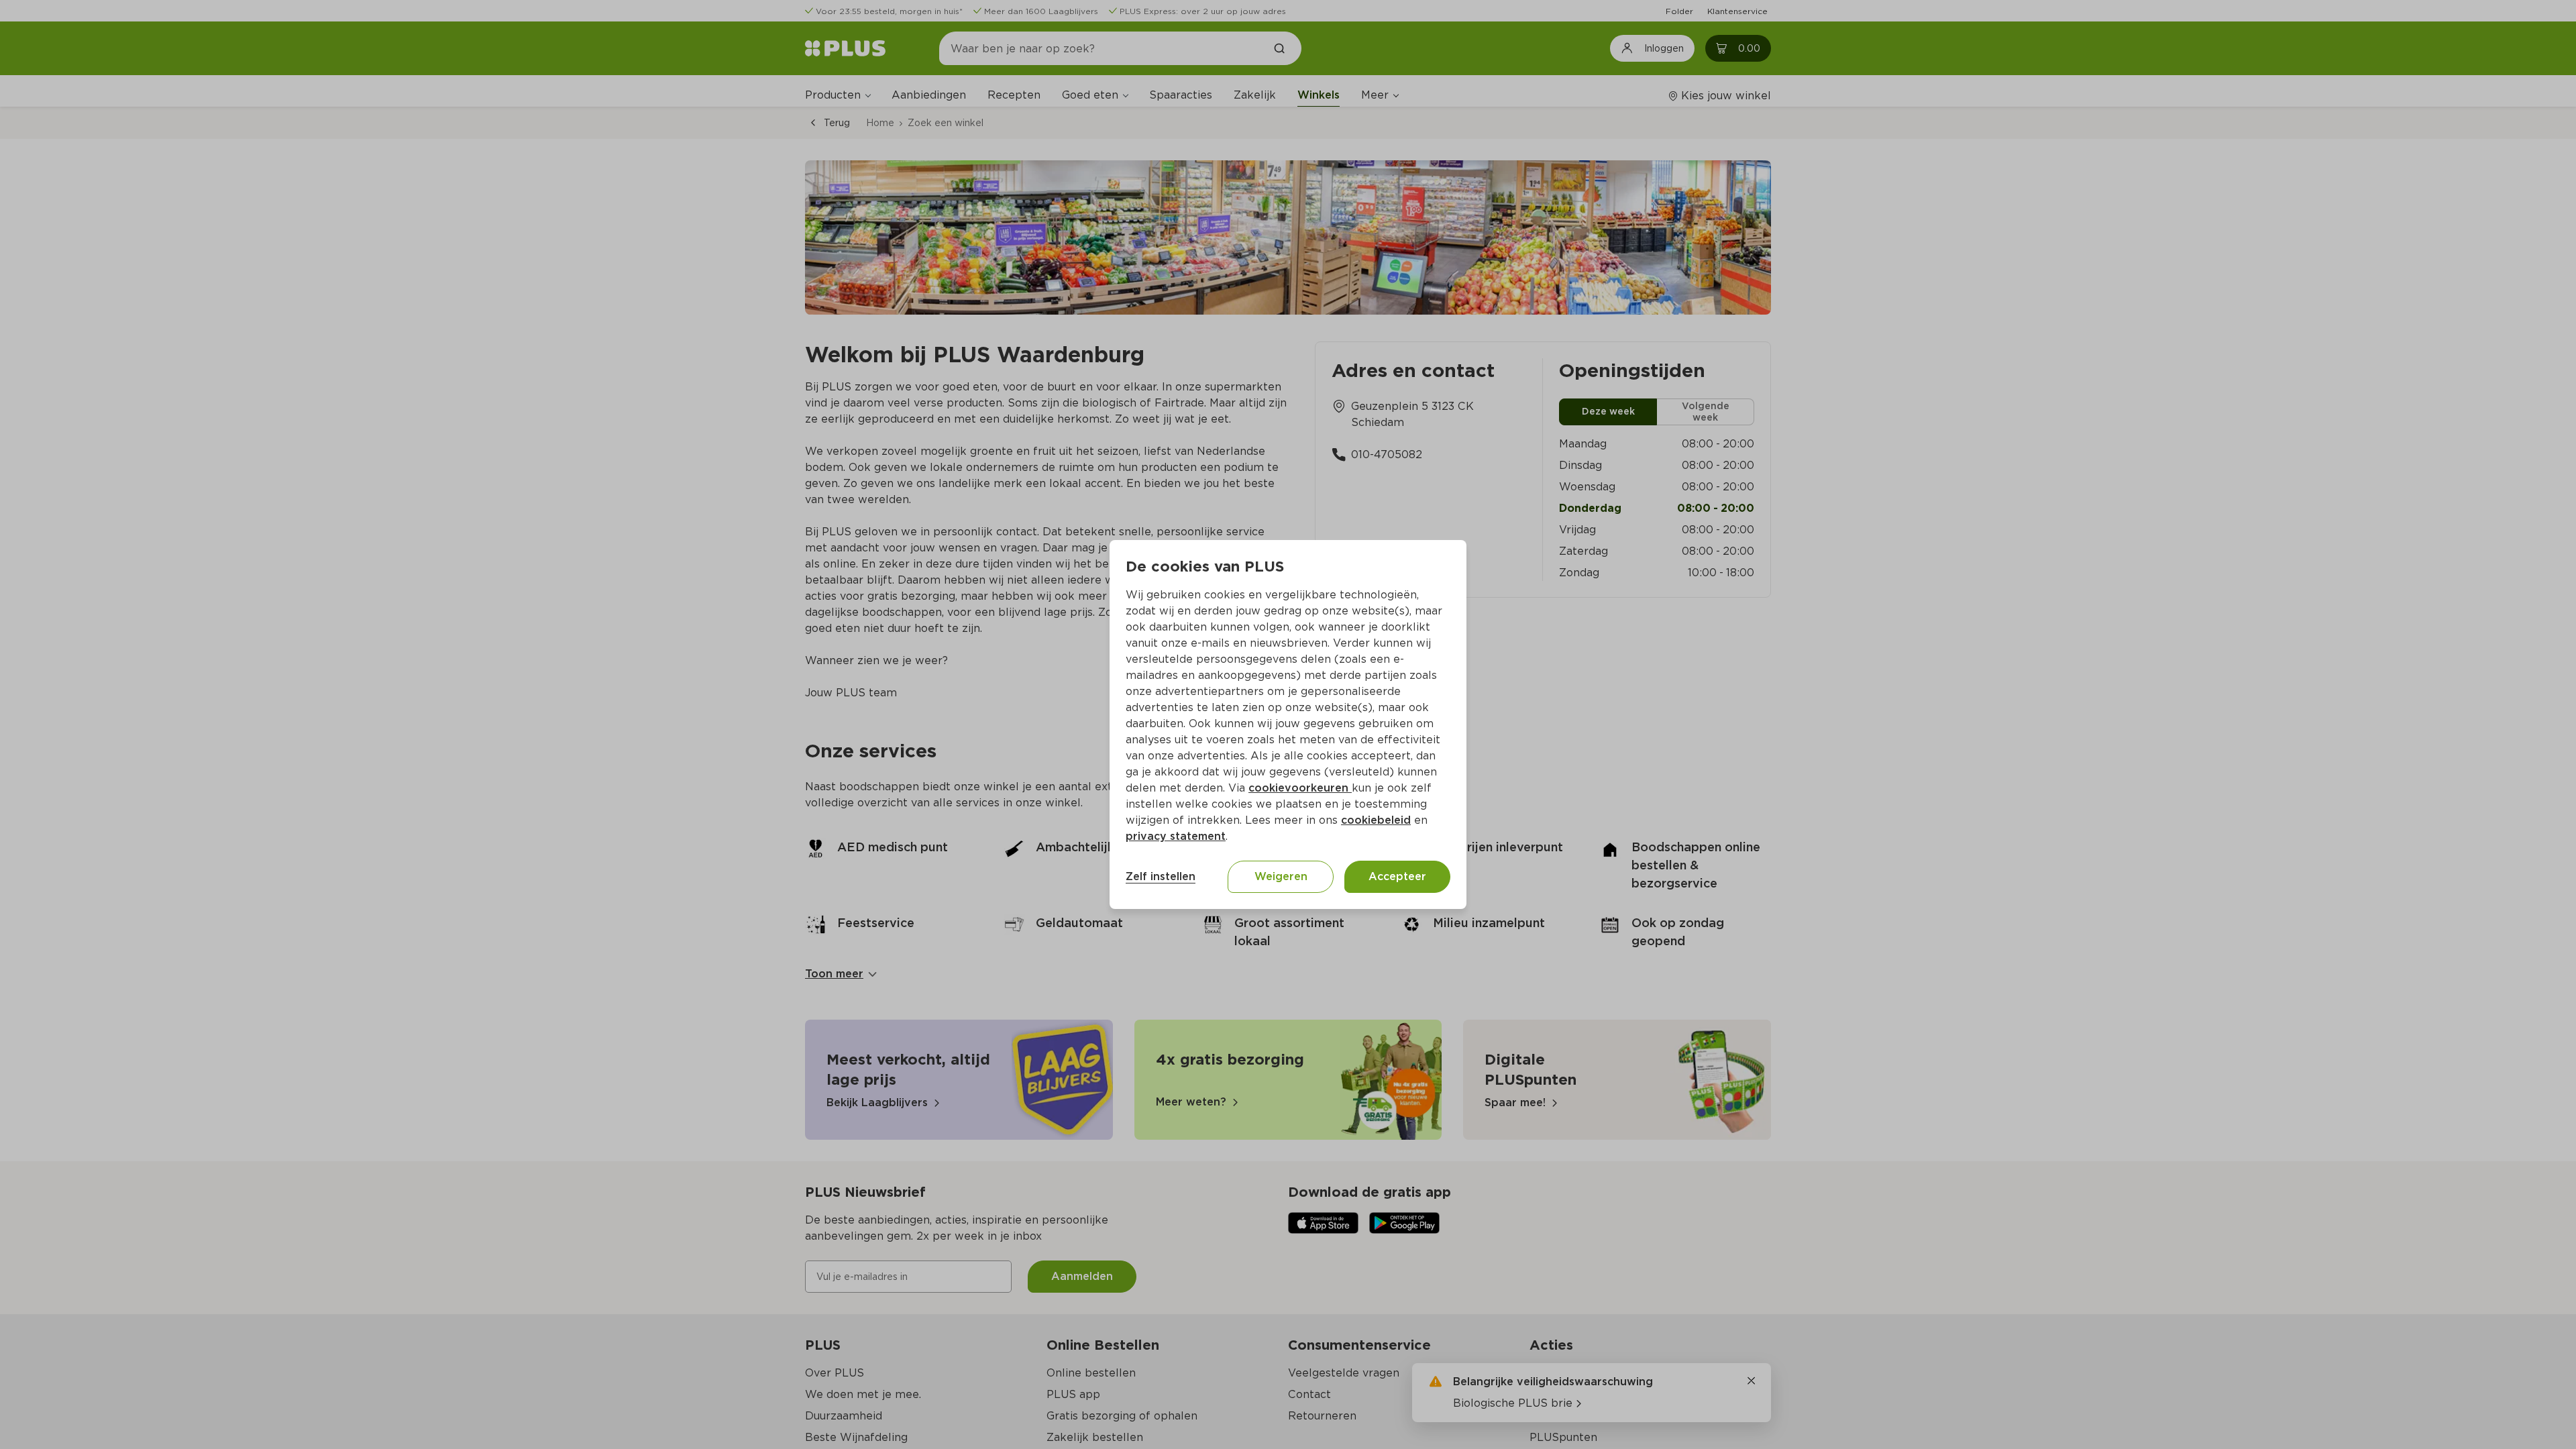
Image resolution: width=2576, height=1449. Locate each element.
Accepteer (1397, 876)
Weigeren (1281, 876)
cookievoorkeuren (1300, 788)
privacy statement (1176, 836)
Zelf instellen (1161, 876)
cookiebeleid (1376, 820)
